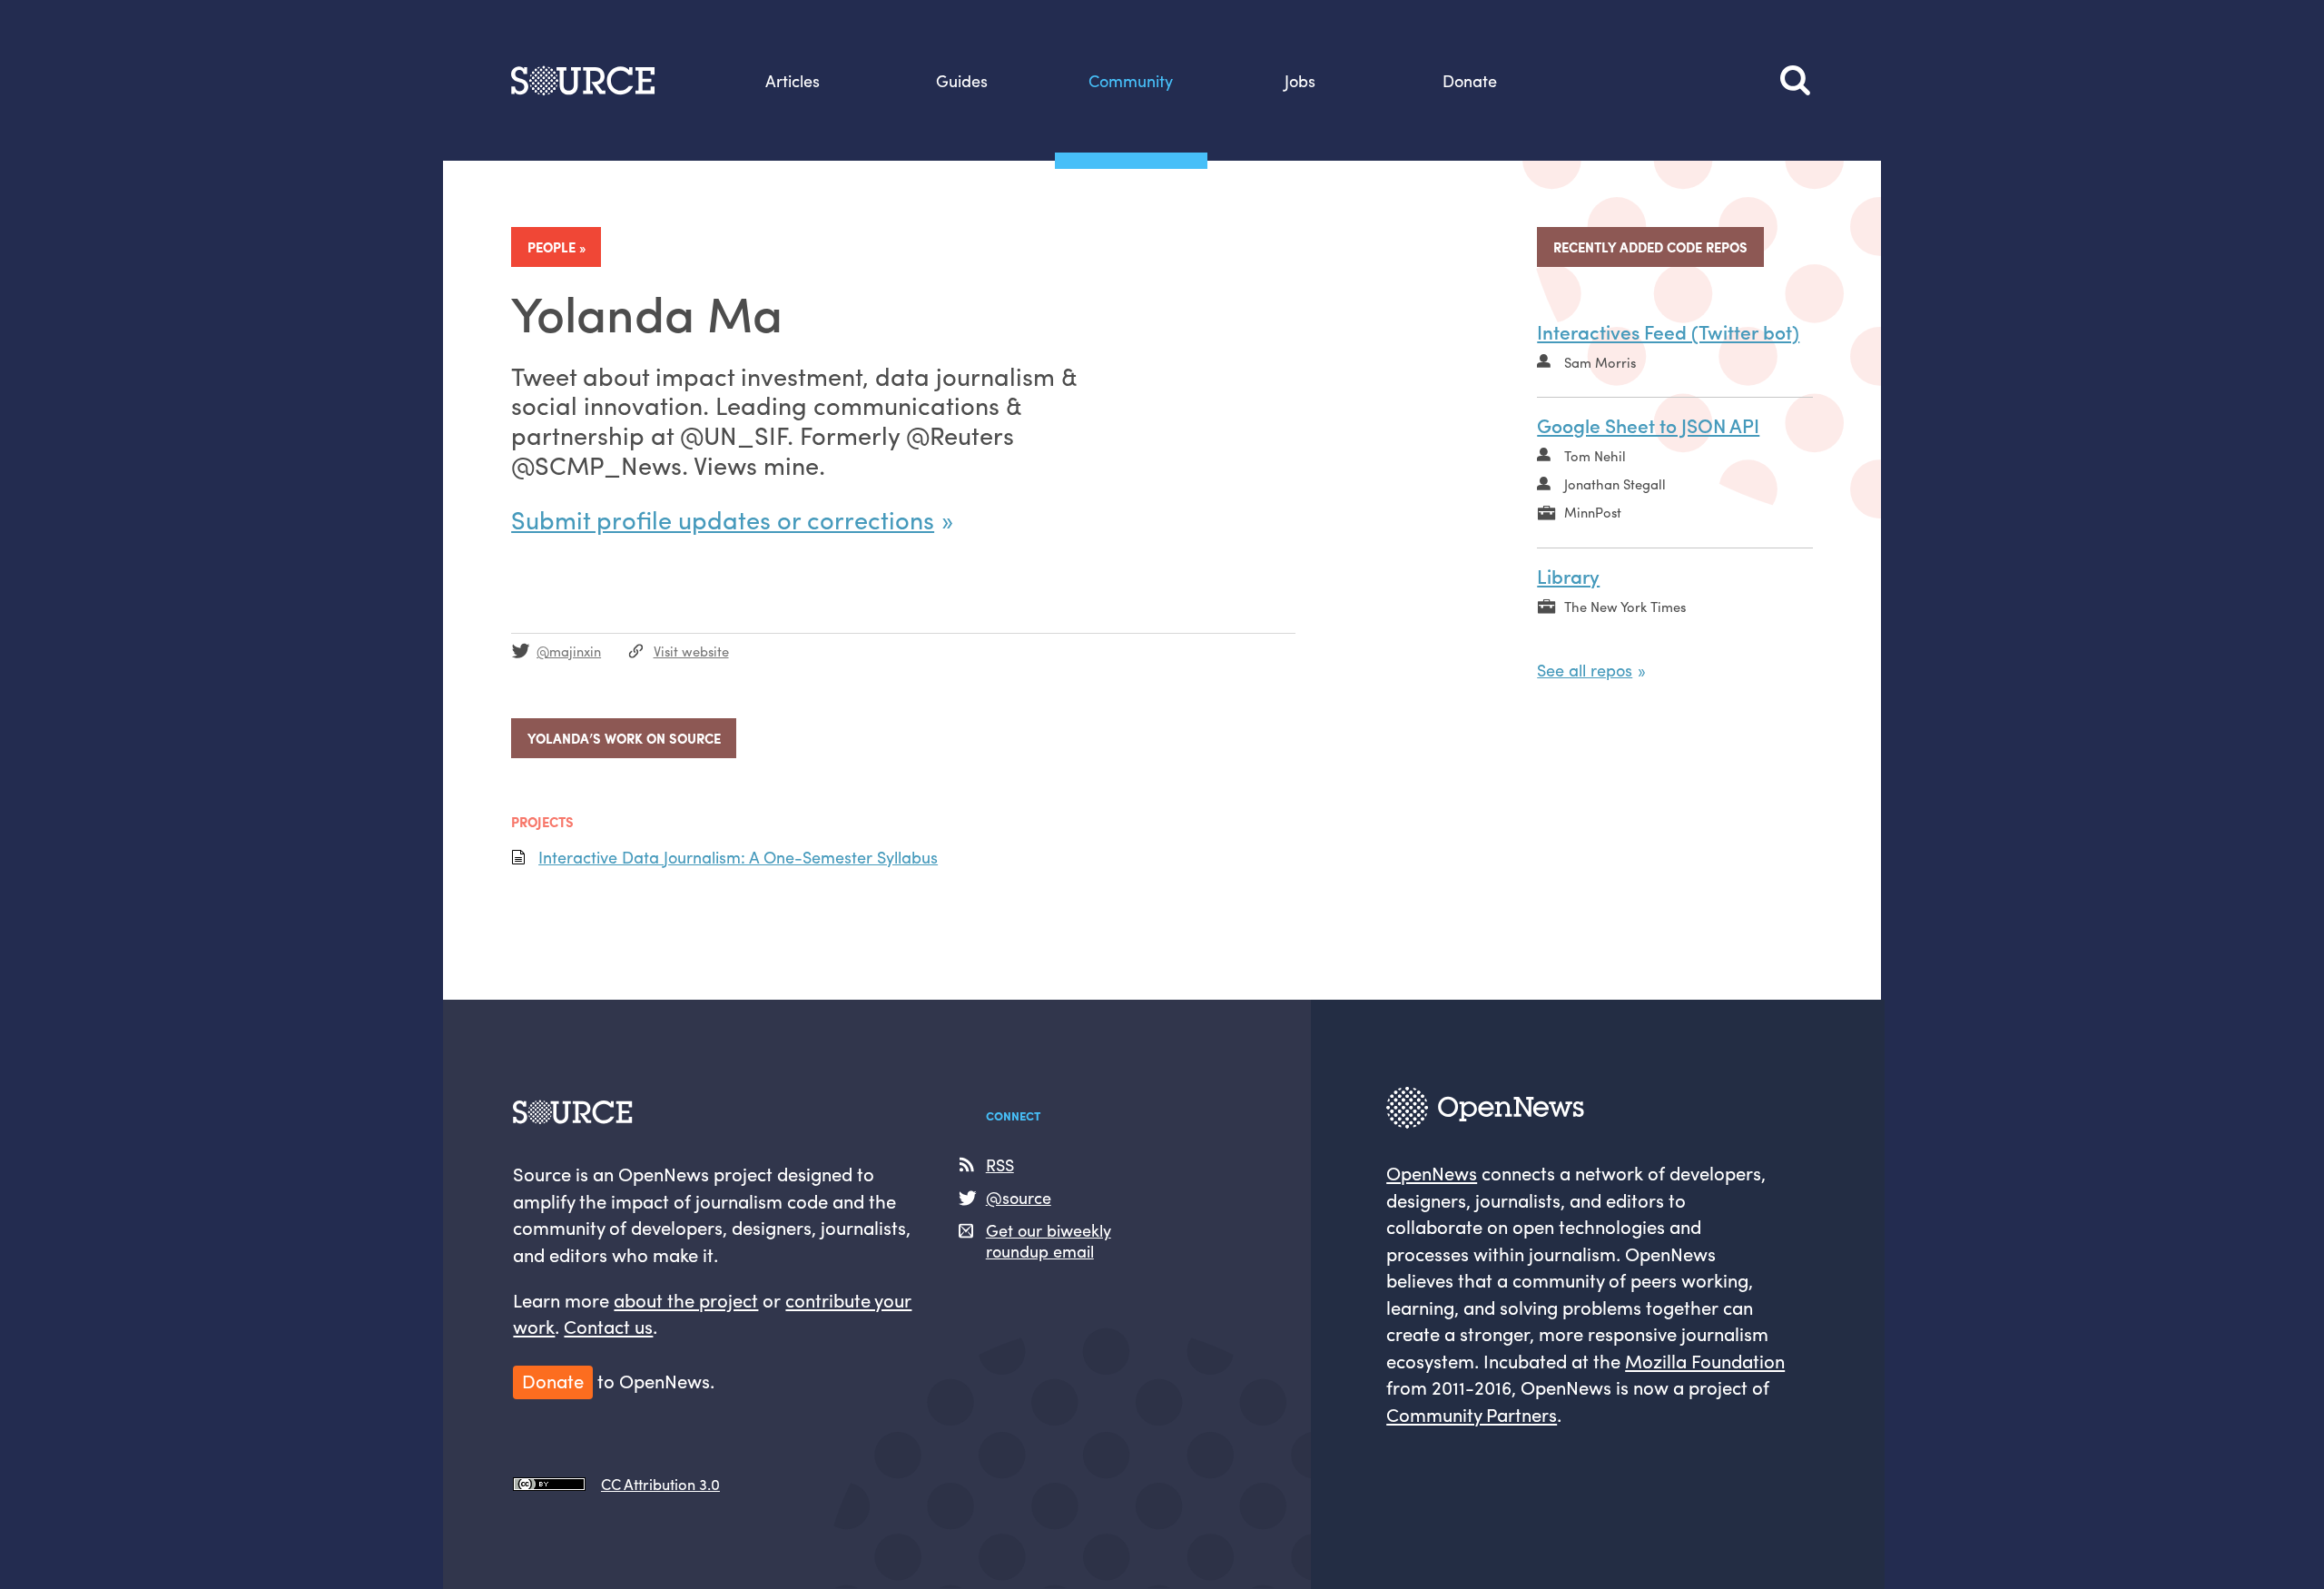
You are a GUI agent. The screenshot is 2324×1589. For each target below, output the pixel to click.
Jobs (1300, 80)
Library (1568, 576)
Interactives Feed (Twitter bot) (1668, 331)
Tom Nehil (1595, 455)
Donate (1470, 80)
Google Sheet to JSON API (1648, 425)
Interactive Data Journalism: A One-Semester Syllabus (738, 857)
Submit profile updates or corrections (723, 519)
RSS (1000, 1165)
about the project (686, 1300)
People (551, 247)
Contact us (608, 1326)
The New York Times (1625, 606)
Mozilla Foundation (1705, 1361)
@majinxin (569, 651)
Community (1131, 80)
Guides (962, 80)
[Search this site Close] (1797, 80)
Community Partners (1472, 1414)
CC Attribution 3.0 (660, 1484)
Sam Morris (1600, 362)
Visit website (691, 651)
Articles (793, 80)
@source (1019, 1197)
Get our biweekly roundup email (1049, 1240)
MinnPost (1593, 512)
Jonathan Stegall (1615, 484)
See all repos (1585, 669)
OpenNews (1432, 1173)
